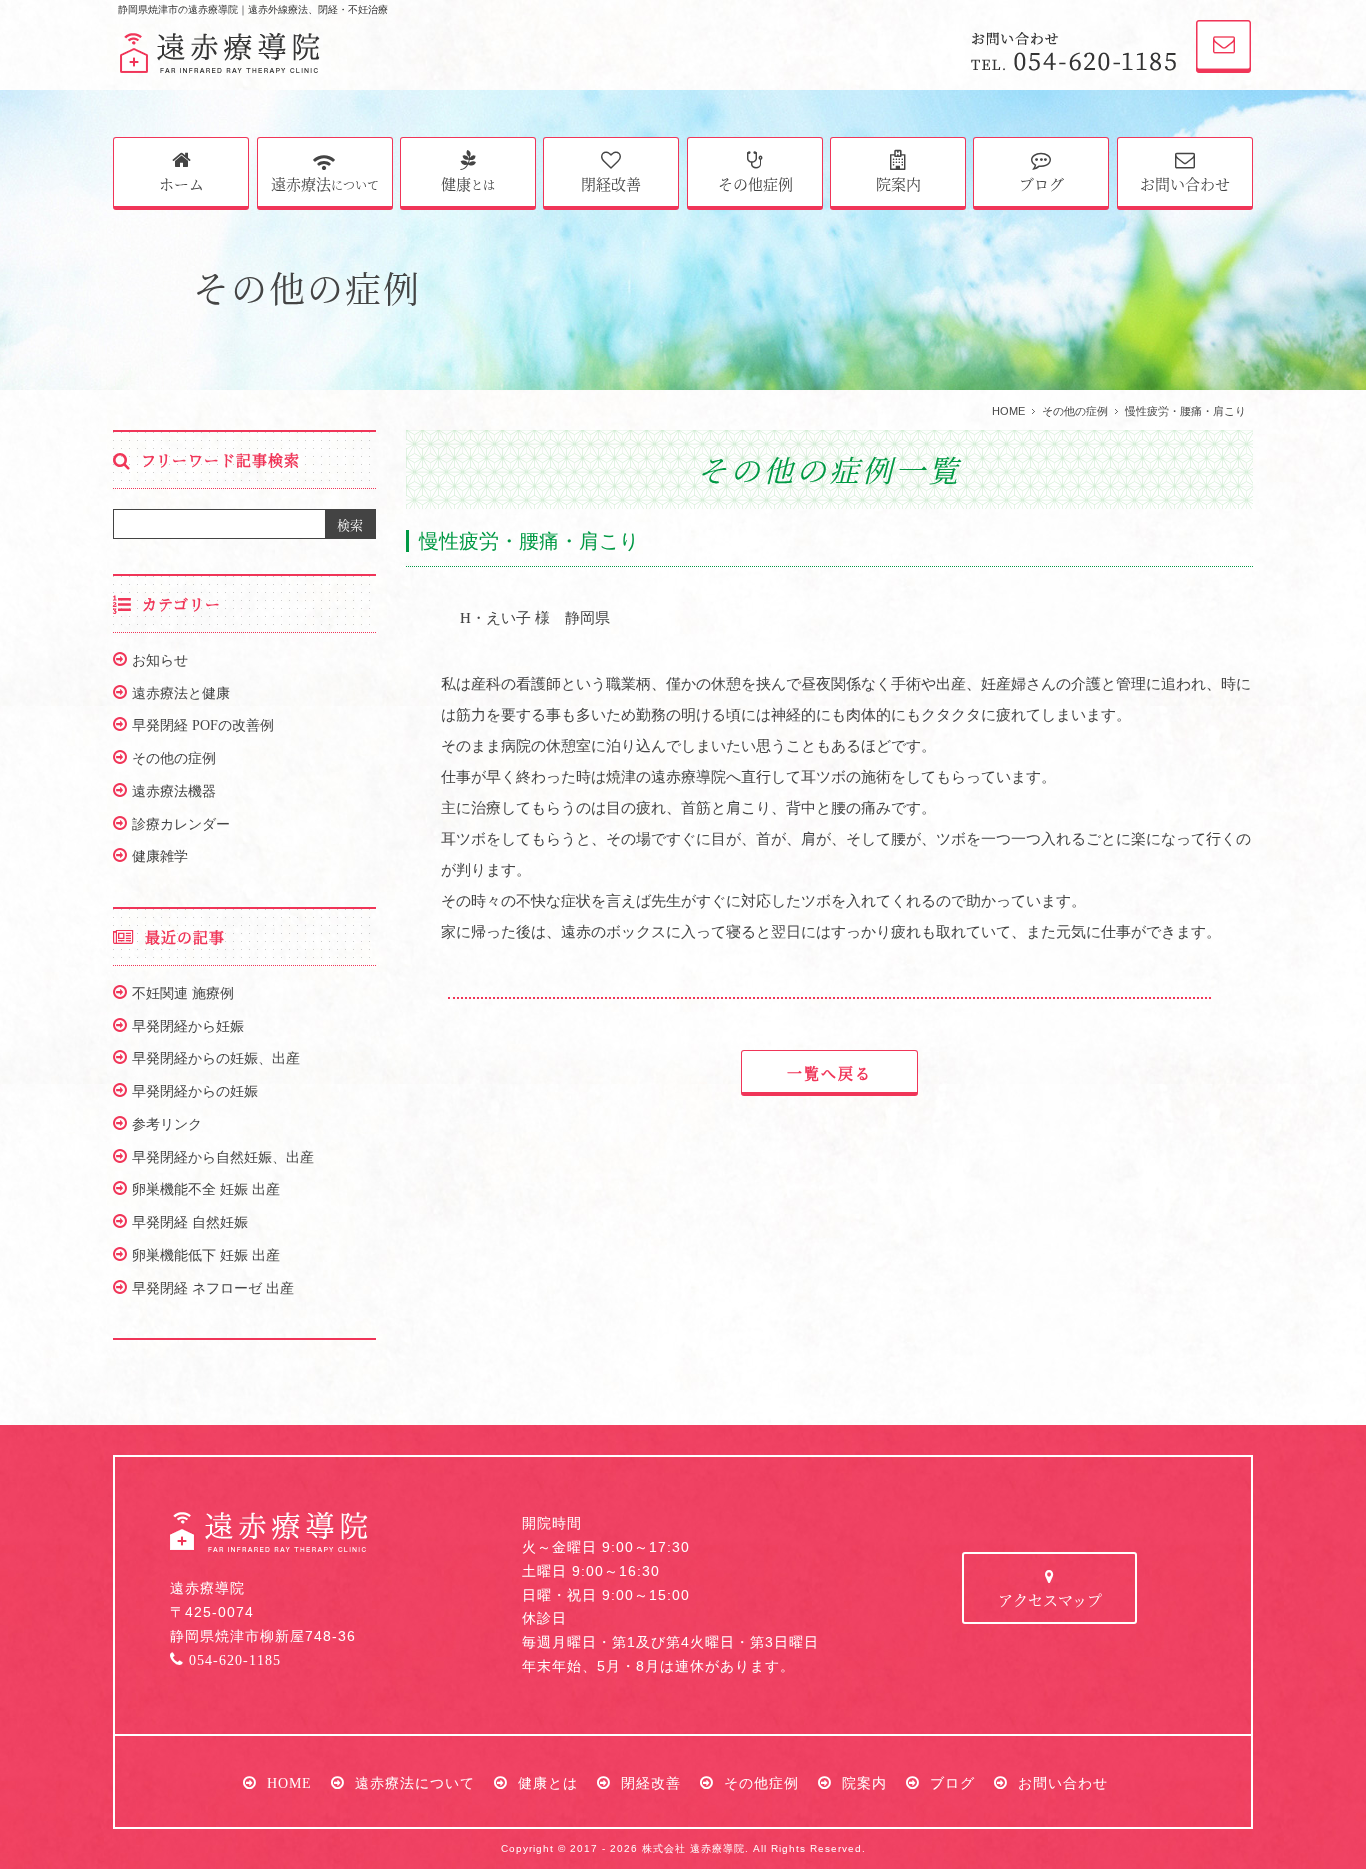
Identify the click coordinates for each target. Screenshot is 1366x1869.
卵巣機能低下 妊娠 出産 (206, 1255)
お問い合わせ (1185, 183)
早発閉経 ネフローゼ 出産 (213, 1288)
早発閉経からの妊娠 (195, 1091)
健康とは (548, 1783)
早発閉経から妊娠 (188, 1026)
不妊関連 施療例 (183, 993)
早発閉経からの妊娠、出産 (216, 1058)
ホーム (181, 183)
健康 (468, 183)
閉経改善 (611, 183)
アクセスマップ (1050, 1599)
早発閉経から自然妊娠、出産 (223, 1157)
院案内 (898, 183)
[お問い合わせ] (1213, 57)
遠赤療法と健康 (181, 693)
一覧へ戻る (829, 1072)
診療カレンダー (181, 824)
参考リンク (167, 1124)
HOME (1008, 411)
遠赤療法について (415, 1783)
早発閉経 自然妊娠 (190, 1222)
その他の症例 (1075, 411)
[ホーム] (220, 57)
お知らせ (160, 660)
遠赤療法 (325, 183)
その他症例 (755, 183)
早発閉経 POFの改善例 (203, 725)
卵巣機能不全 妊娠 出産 (206, 1189)
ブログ (1041, 183)
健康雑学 (160, 856)
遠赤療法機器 (174, 791)
